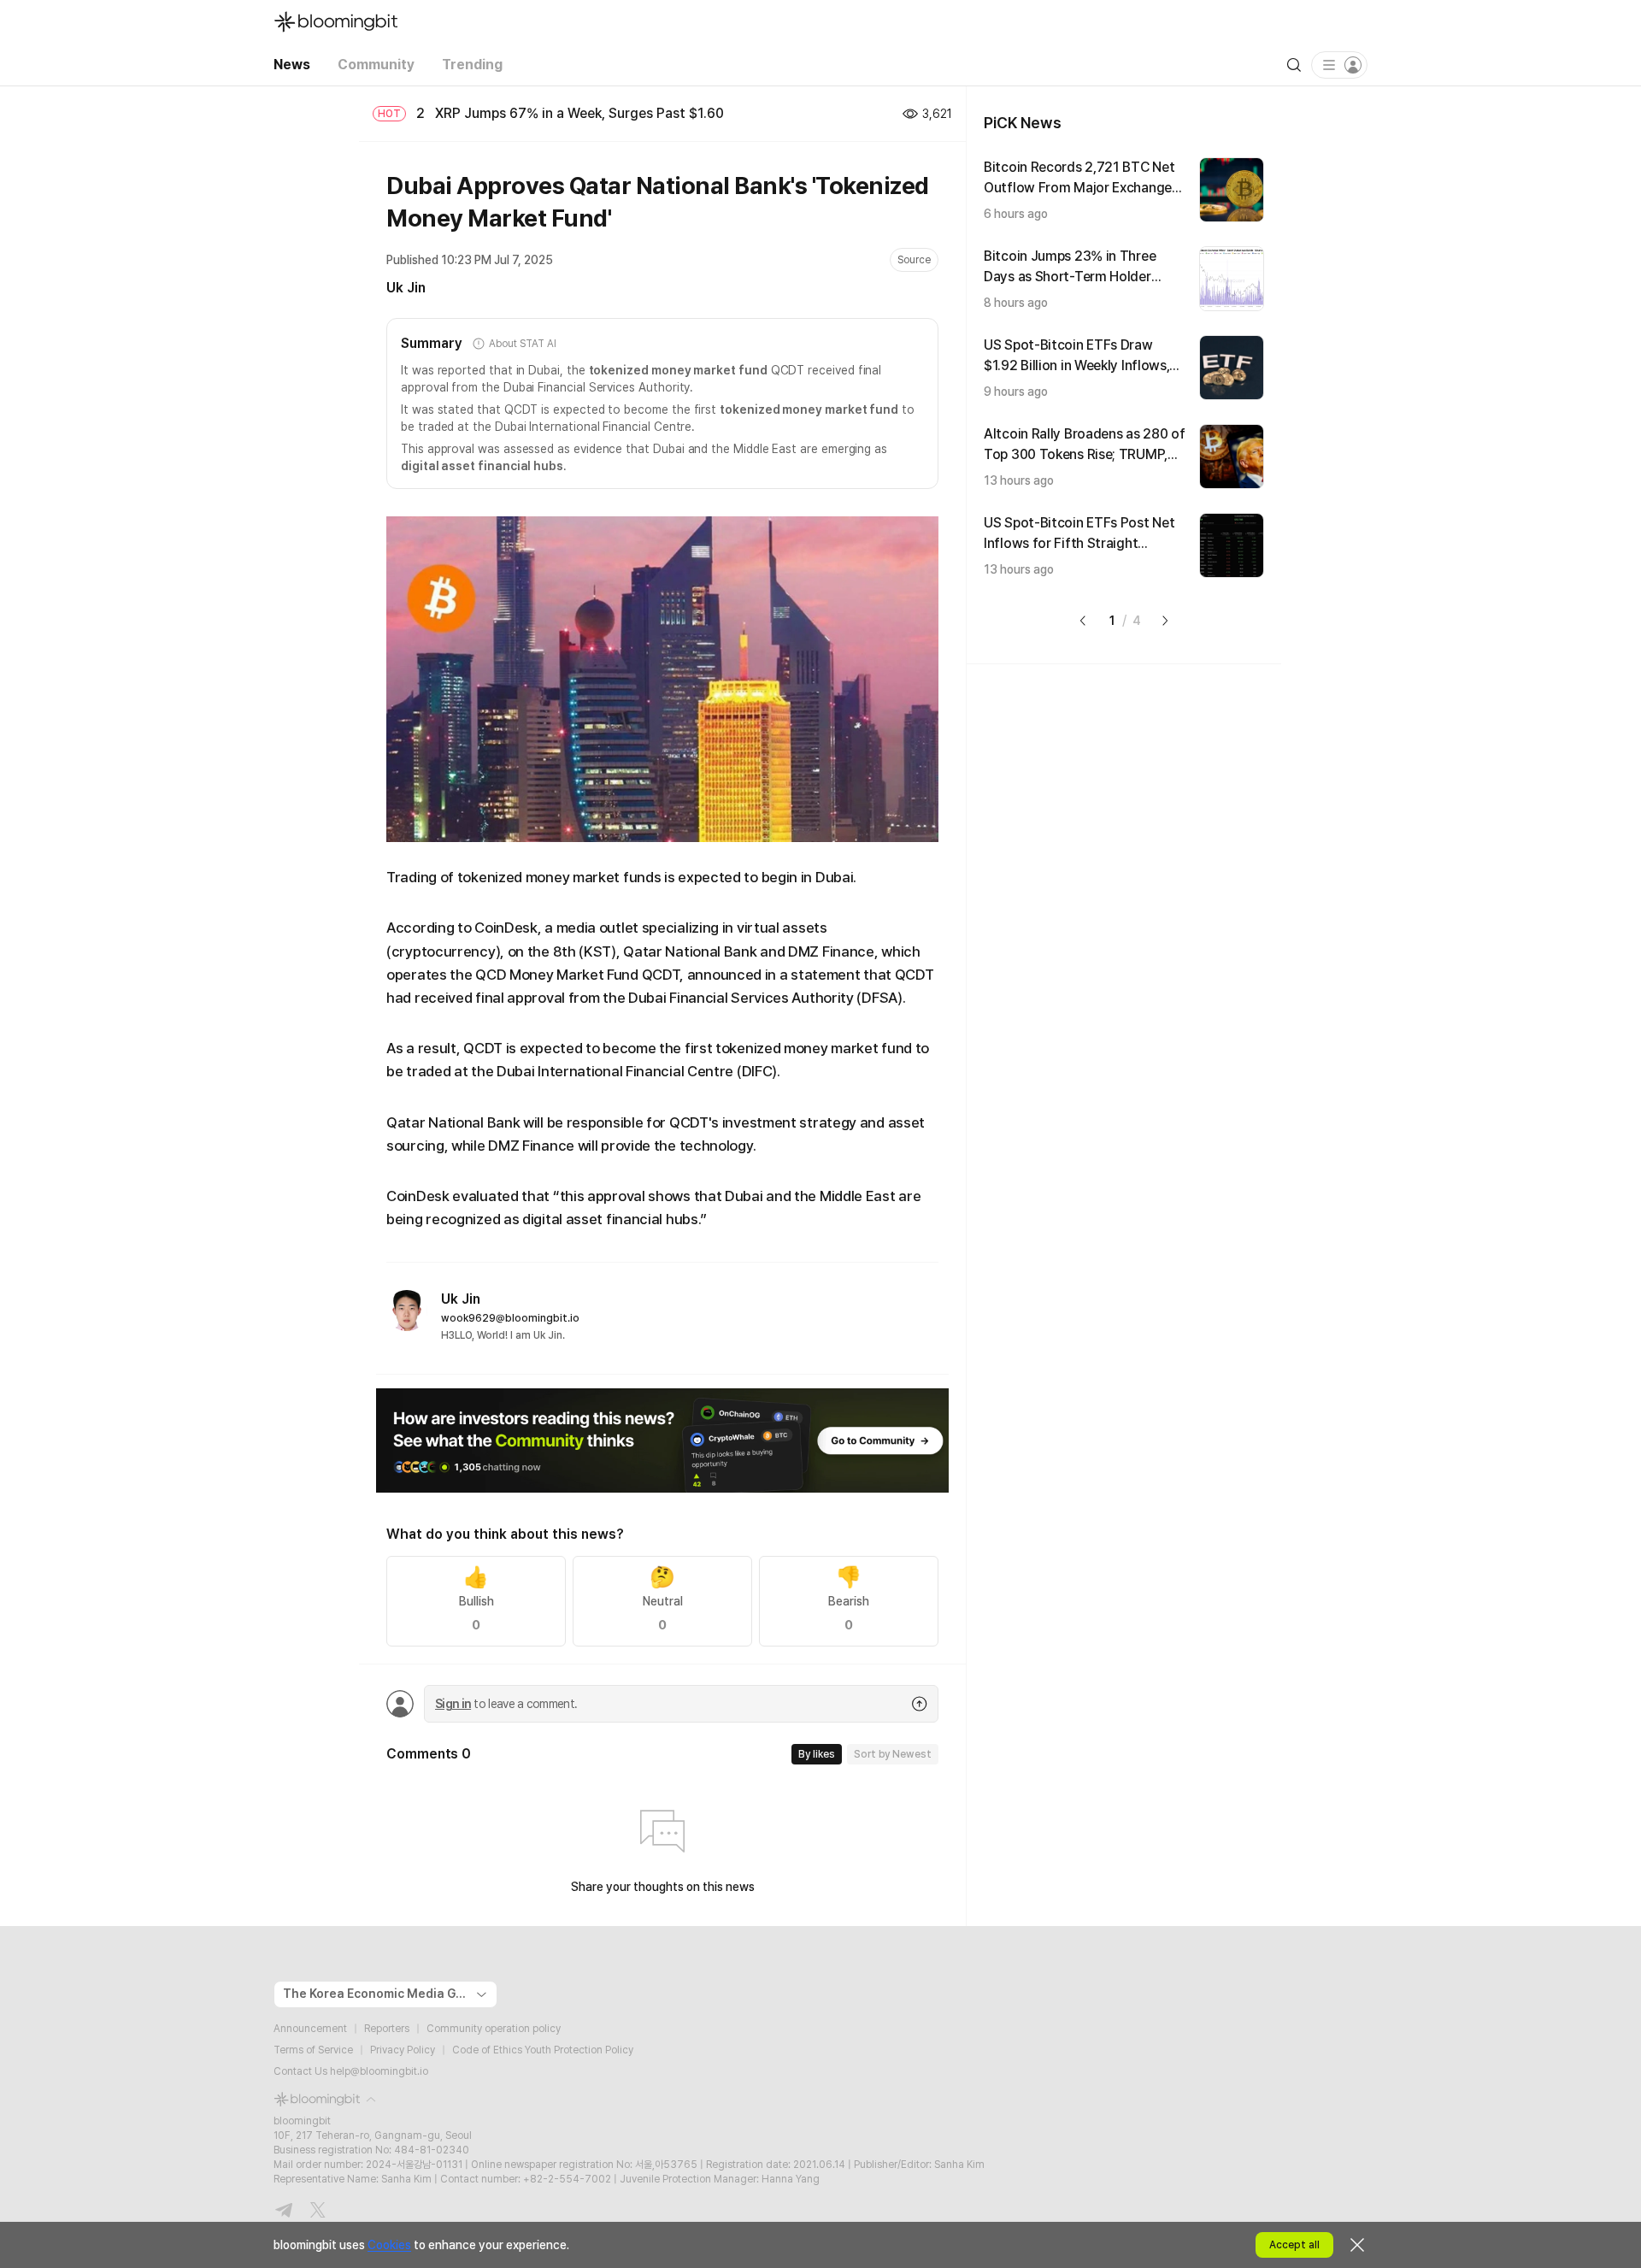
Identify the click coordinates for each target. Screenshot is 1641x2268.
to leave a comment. (506, 1704)
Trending (472, 65)
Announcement (310, 2029)
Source (914, 260)
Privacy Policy (403, 2050)
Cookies (389, 2245)
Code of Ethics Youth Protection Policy (543, 2050)
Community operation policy (494, 2029)
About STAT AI (522, 344)
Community (376, 65)
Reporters (387, 2029)
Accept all (1294, 2245)
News (292, 65)
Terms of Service (313, 2050)
